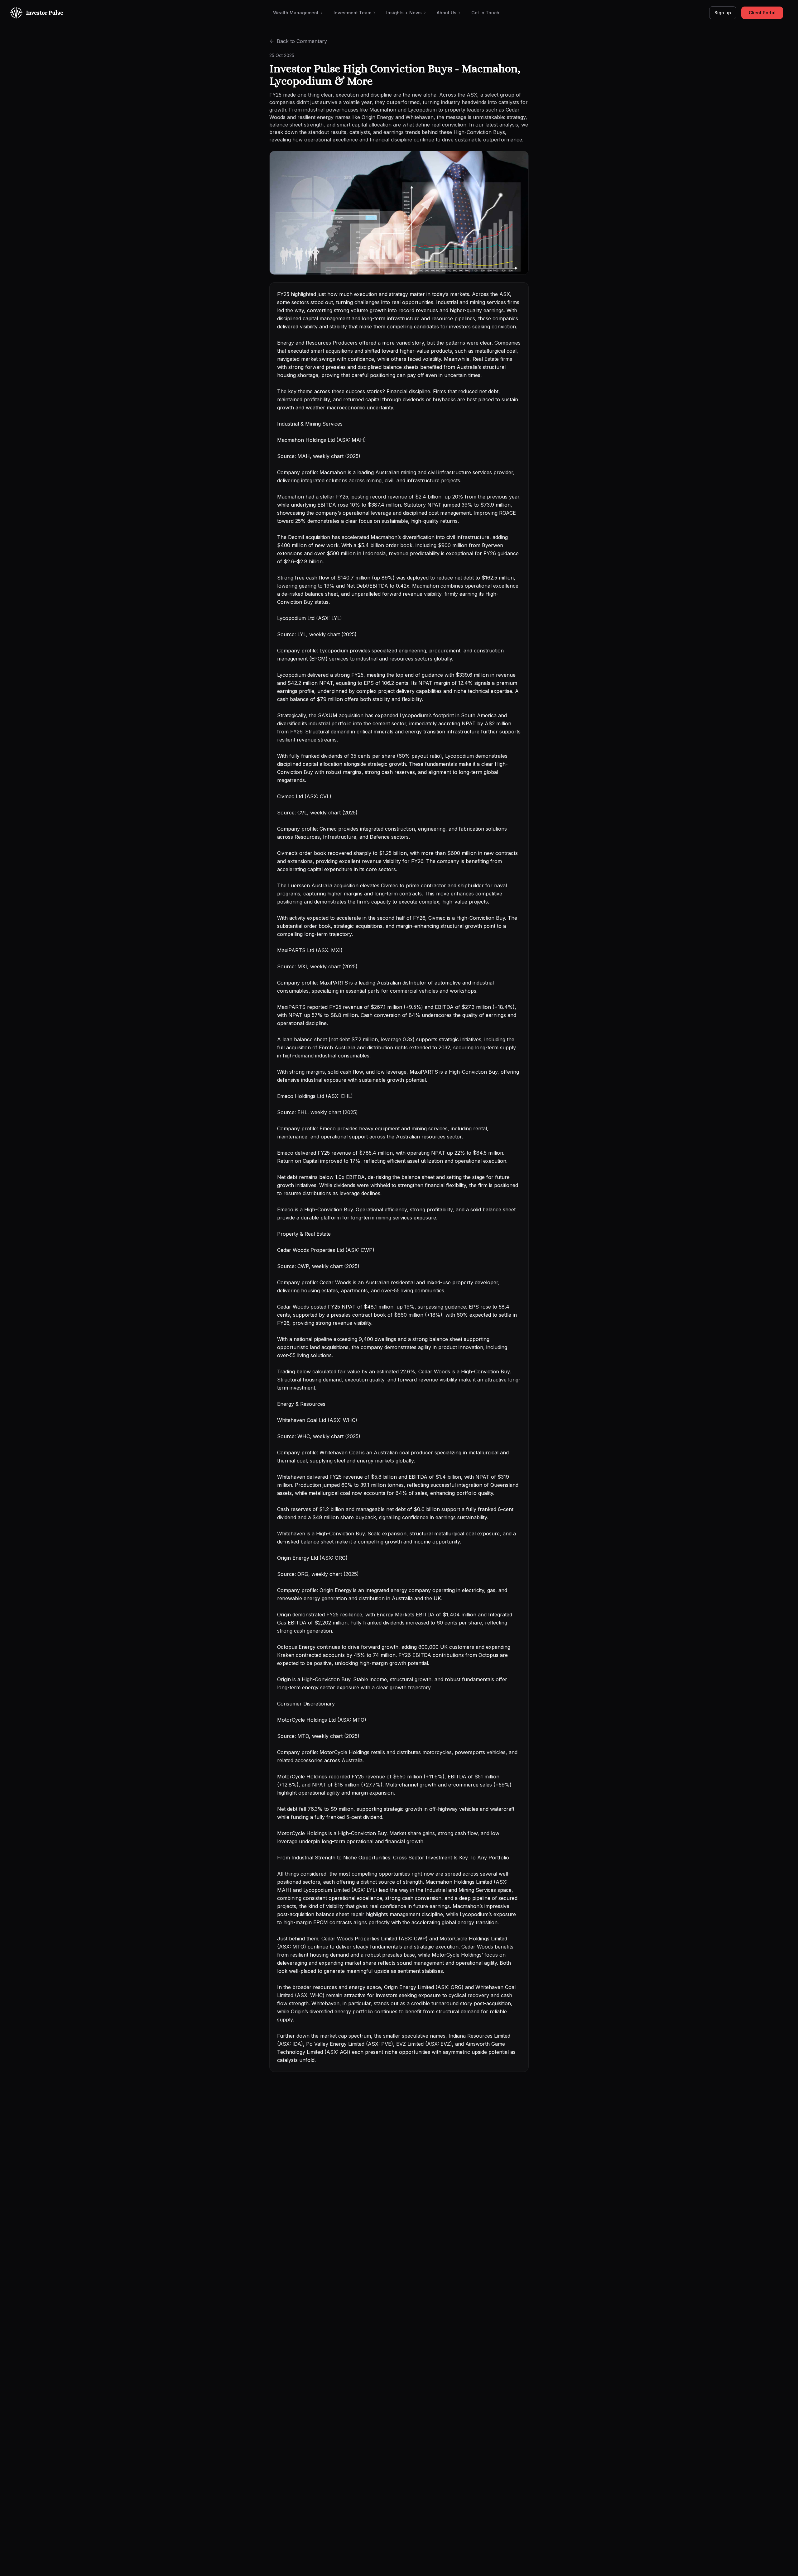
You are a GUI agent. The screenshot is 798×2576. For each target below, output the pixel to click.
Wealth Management (296, 13)
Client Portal (762, 13)
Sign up (723, 13)
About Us (447, 13)
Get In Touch (485, 13)
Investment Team (352, 13)
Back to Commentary (302, 41)
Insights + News (404, 13)
